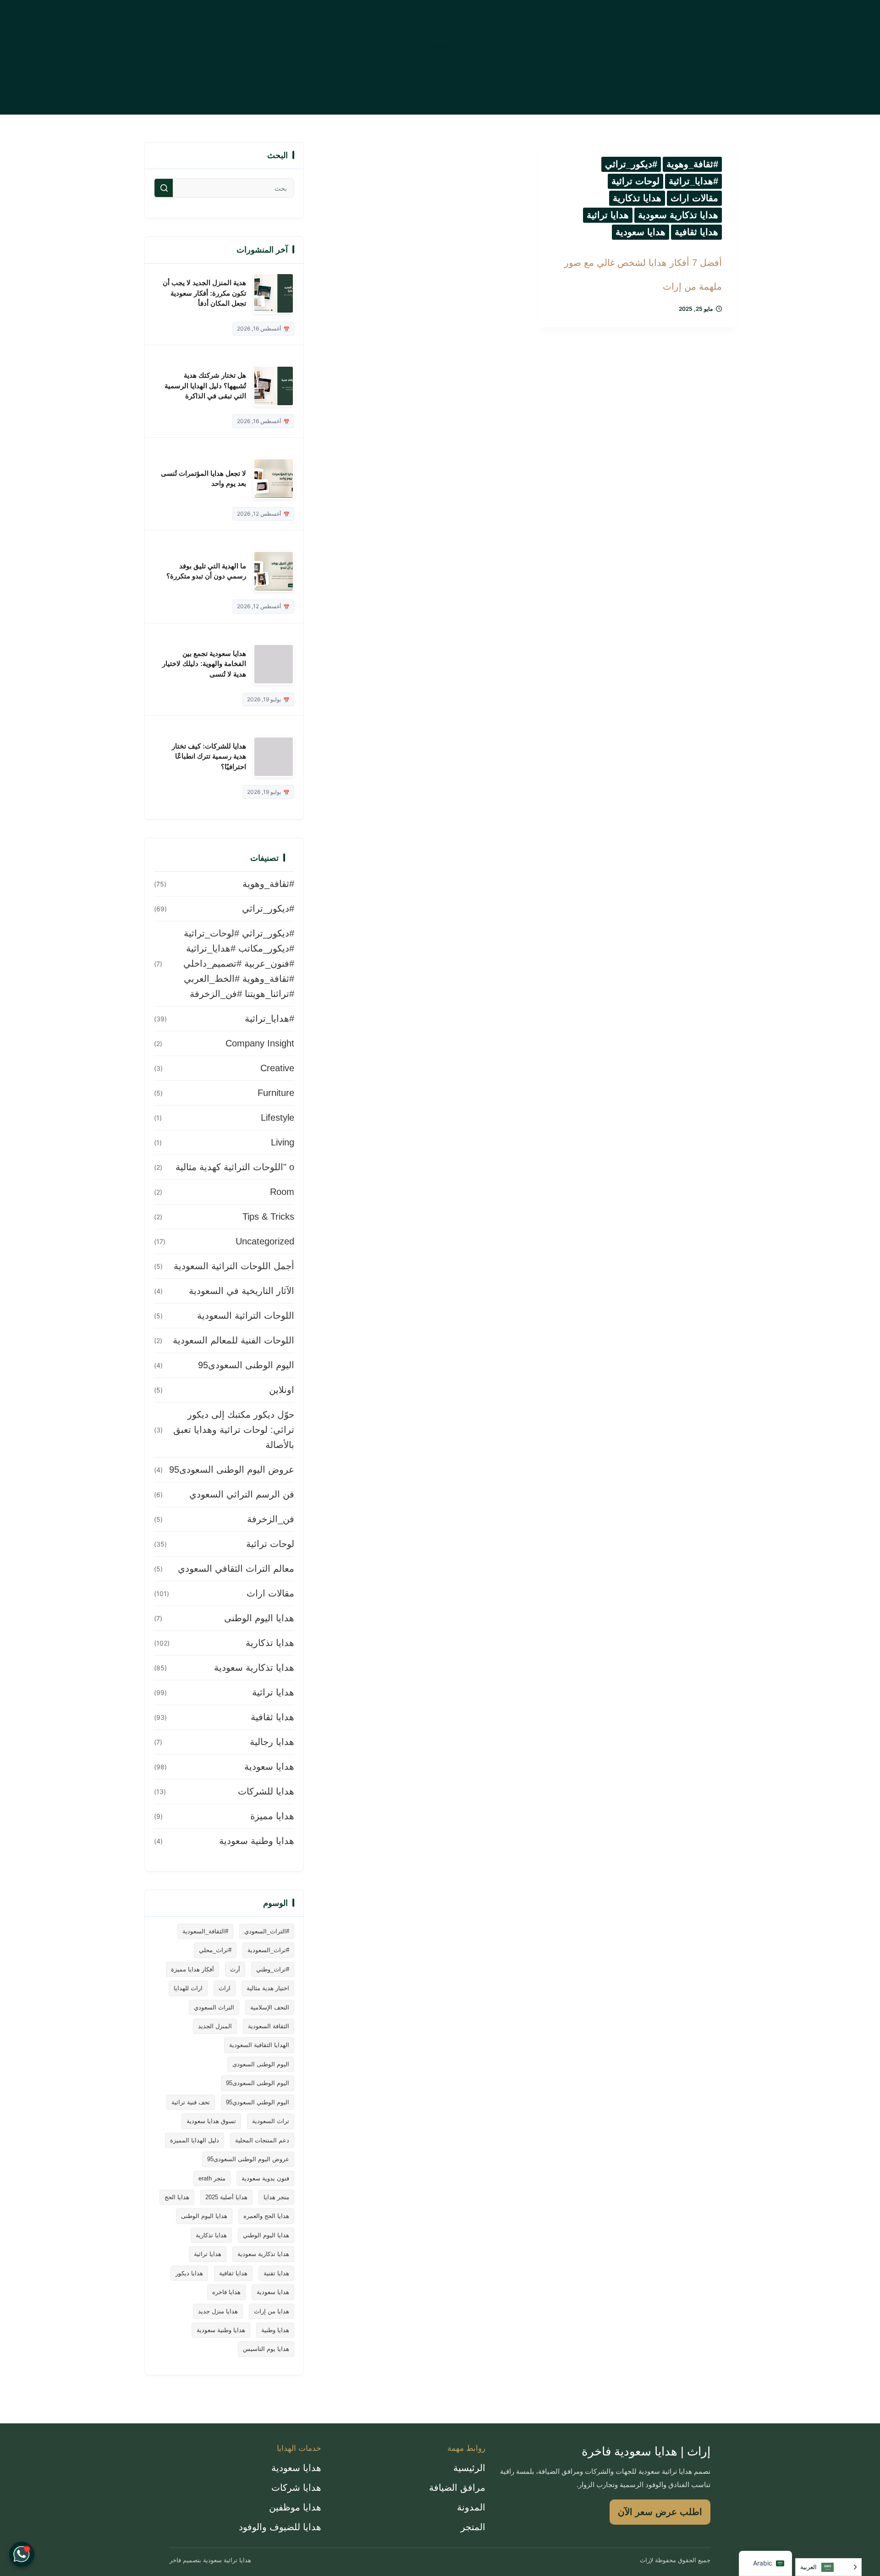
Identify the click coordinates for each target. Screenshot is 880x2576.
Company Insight (260, 1043)
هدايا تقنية (276, 2273)
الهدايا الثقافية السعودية (259, 2045)
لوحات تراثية (635, 181)
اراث (225, 1988)
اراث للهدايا (188, 1988)
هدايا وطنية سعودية (257, 1841)
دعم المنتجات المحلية (262, 2140)
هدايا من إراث (272, 2311)
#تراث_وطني (273, 1969)
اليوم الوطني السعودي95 (258, 2102)
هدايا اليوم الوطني (266, 2235)
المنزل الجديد (215, 2026)
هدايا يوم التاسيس (266, 2349)
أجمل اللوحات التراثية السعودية (234, 1266)
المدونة (471, 2507)
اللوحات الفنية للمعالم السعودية (234, 1340)
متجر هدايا (276, 2197)
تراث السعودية (271, 2121)
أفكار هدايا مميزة (192, 1969)
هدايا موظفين (295, 2507)
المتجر (473, 2527)
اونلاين (282, 1390)
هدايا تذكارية (637, 198)
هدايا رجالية (272, 1742)
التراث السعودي (214, 2007)
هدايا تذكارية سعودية (678, 215)
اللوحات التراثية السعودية (246, 1316)
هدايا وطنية (275, 2330)
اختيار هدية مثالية (268, 1988)
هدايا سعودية (641, 232)
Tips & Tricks (268, 1216)
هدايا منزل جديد (218, 2311)
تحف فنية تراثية (191, 2102)
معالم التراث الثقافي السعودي (236, 1569)
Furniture (276, 1093)
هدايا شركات (296, 2488)
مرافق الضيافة (457, 2488)
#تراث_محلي (215, 1950)
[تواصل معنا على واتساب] (22, 2554)
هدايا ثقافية (696, 232)
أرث (235, 1969)
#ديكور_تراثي (631, 164)
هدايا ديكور (189, 2273)
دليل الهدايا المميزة (195, 2140)
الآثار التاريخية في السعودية (242, 1291)
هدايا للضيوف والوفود (280, 2527)
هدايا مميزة (272, 1816)
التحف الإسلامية (270, 2007)
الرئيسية (469, 2468)
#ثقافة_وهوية (692, 164)
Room (282, 1192)
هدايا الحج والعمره (266, 2216)
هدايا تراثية (608, 215)
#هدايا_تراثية (693, 181)
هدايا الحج (177, 2197)
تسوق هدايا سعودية (211, 2121)
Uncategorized (265, 1241)
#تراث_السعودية (268, 1950)
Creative (277, 1068)
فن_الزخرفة (271, 1519)
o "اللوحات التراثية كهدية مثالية (235, 1167)
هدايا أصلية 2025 (226, 2197)
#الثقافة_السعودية (205, 1931)
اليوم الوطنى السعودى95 (246, 1365)
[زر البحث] (164, 188)
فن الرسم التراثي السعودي (242, 1494)
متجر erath (212, 2178)
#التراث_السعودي (267, 1931)
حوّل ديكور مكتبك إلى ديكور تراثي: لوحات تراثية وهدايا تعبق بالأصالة (234, 1430)
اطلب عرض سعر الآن (660, 2512)
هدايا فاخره (226, 2292)
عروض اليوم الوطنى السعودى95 (232, 1470)
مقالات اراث (694, 198)
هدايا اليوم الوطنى (259, 1618)
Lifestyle (278, 1117)
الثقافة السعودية (269, 2026)
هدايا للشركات (266, 1791)
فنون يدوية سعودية (265, 2178)
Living (283, 1142)
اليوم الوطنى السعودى (261, 2064)
